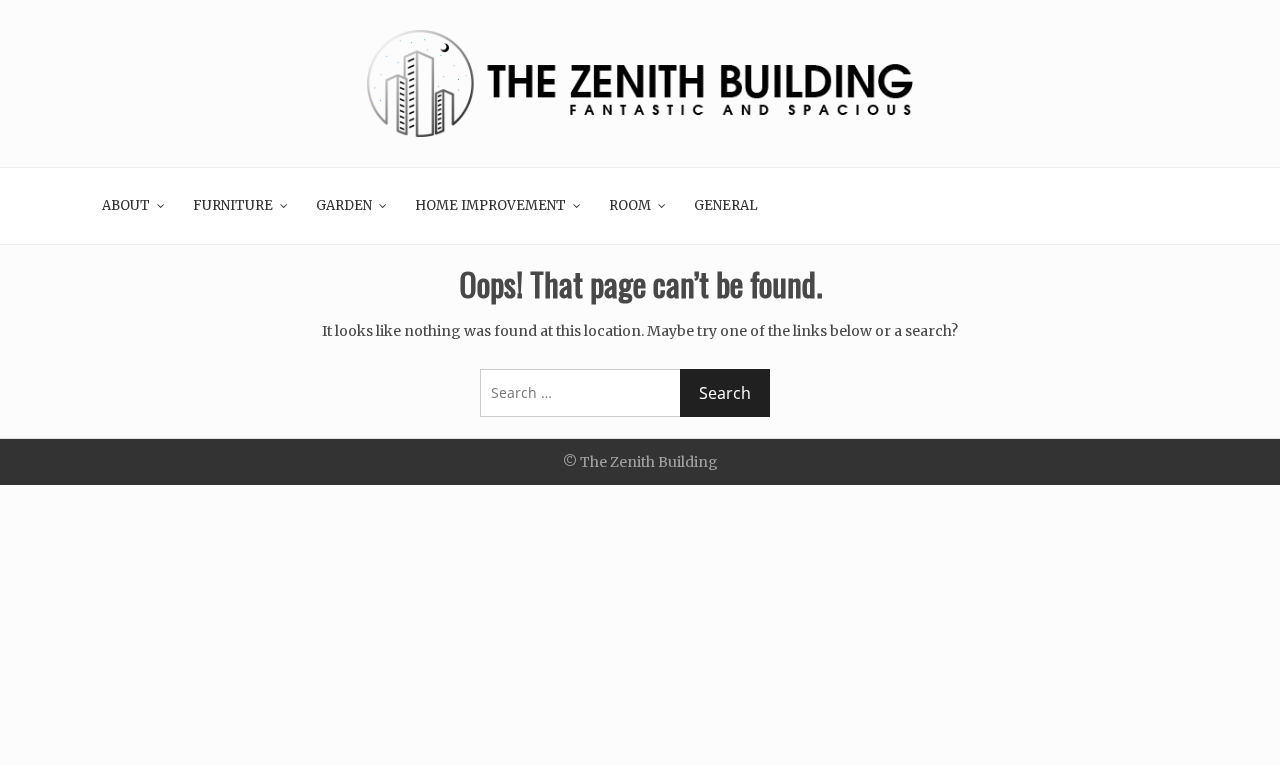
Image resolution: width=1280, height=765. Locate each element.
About (126, 205)
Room (630, 205)
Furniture (233, 205)
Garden (344, 205)
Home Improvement (490, 205)
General (726, 205)
